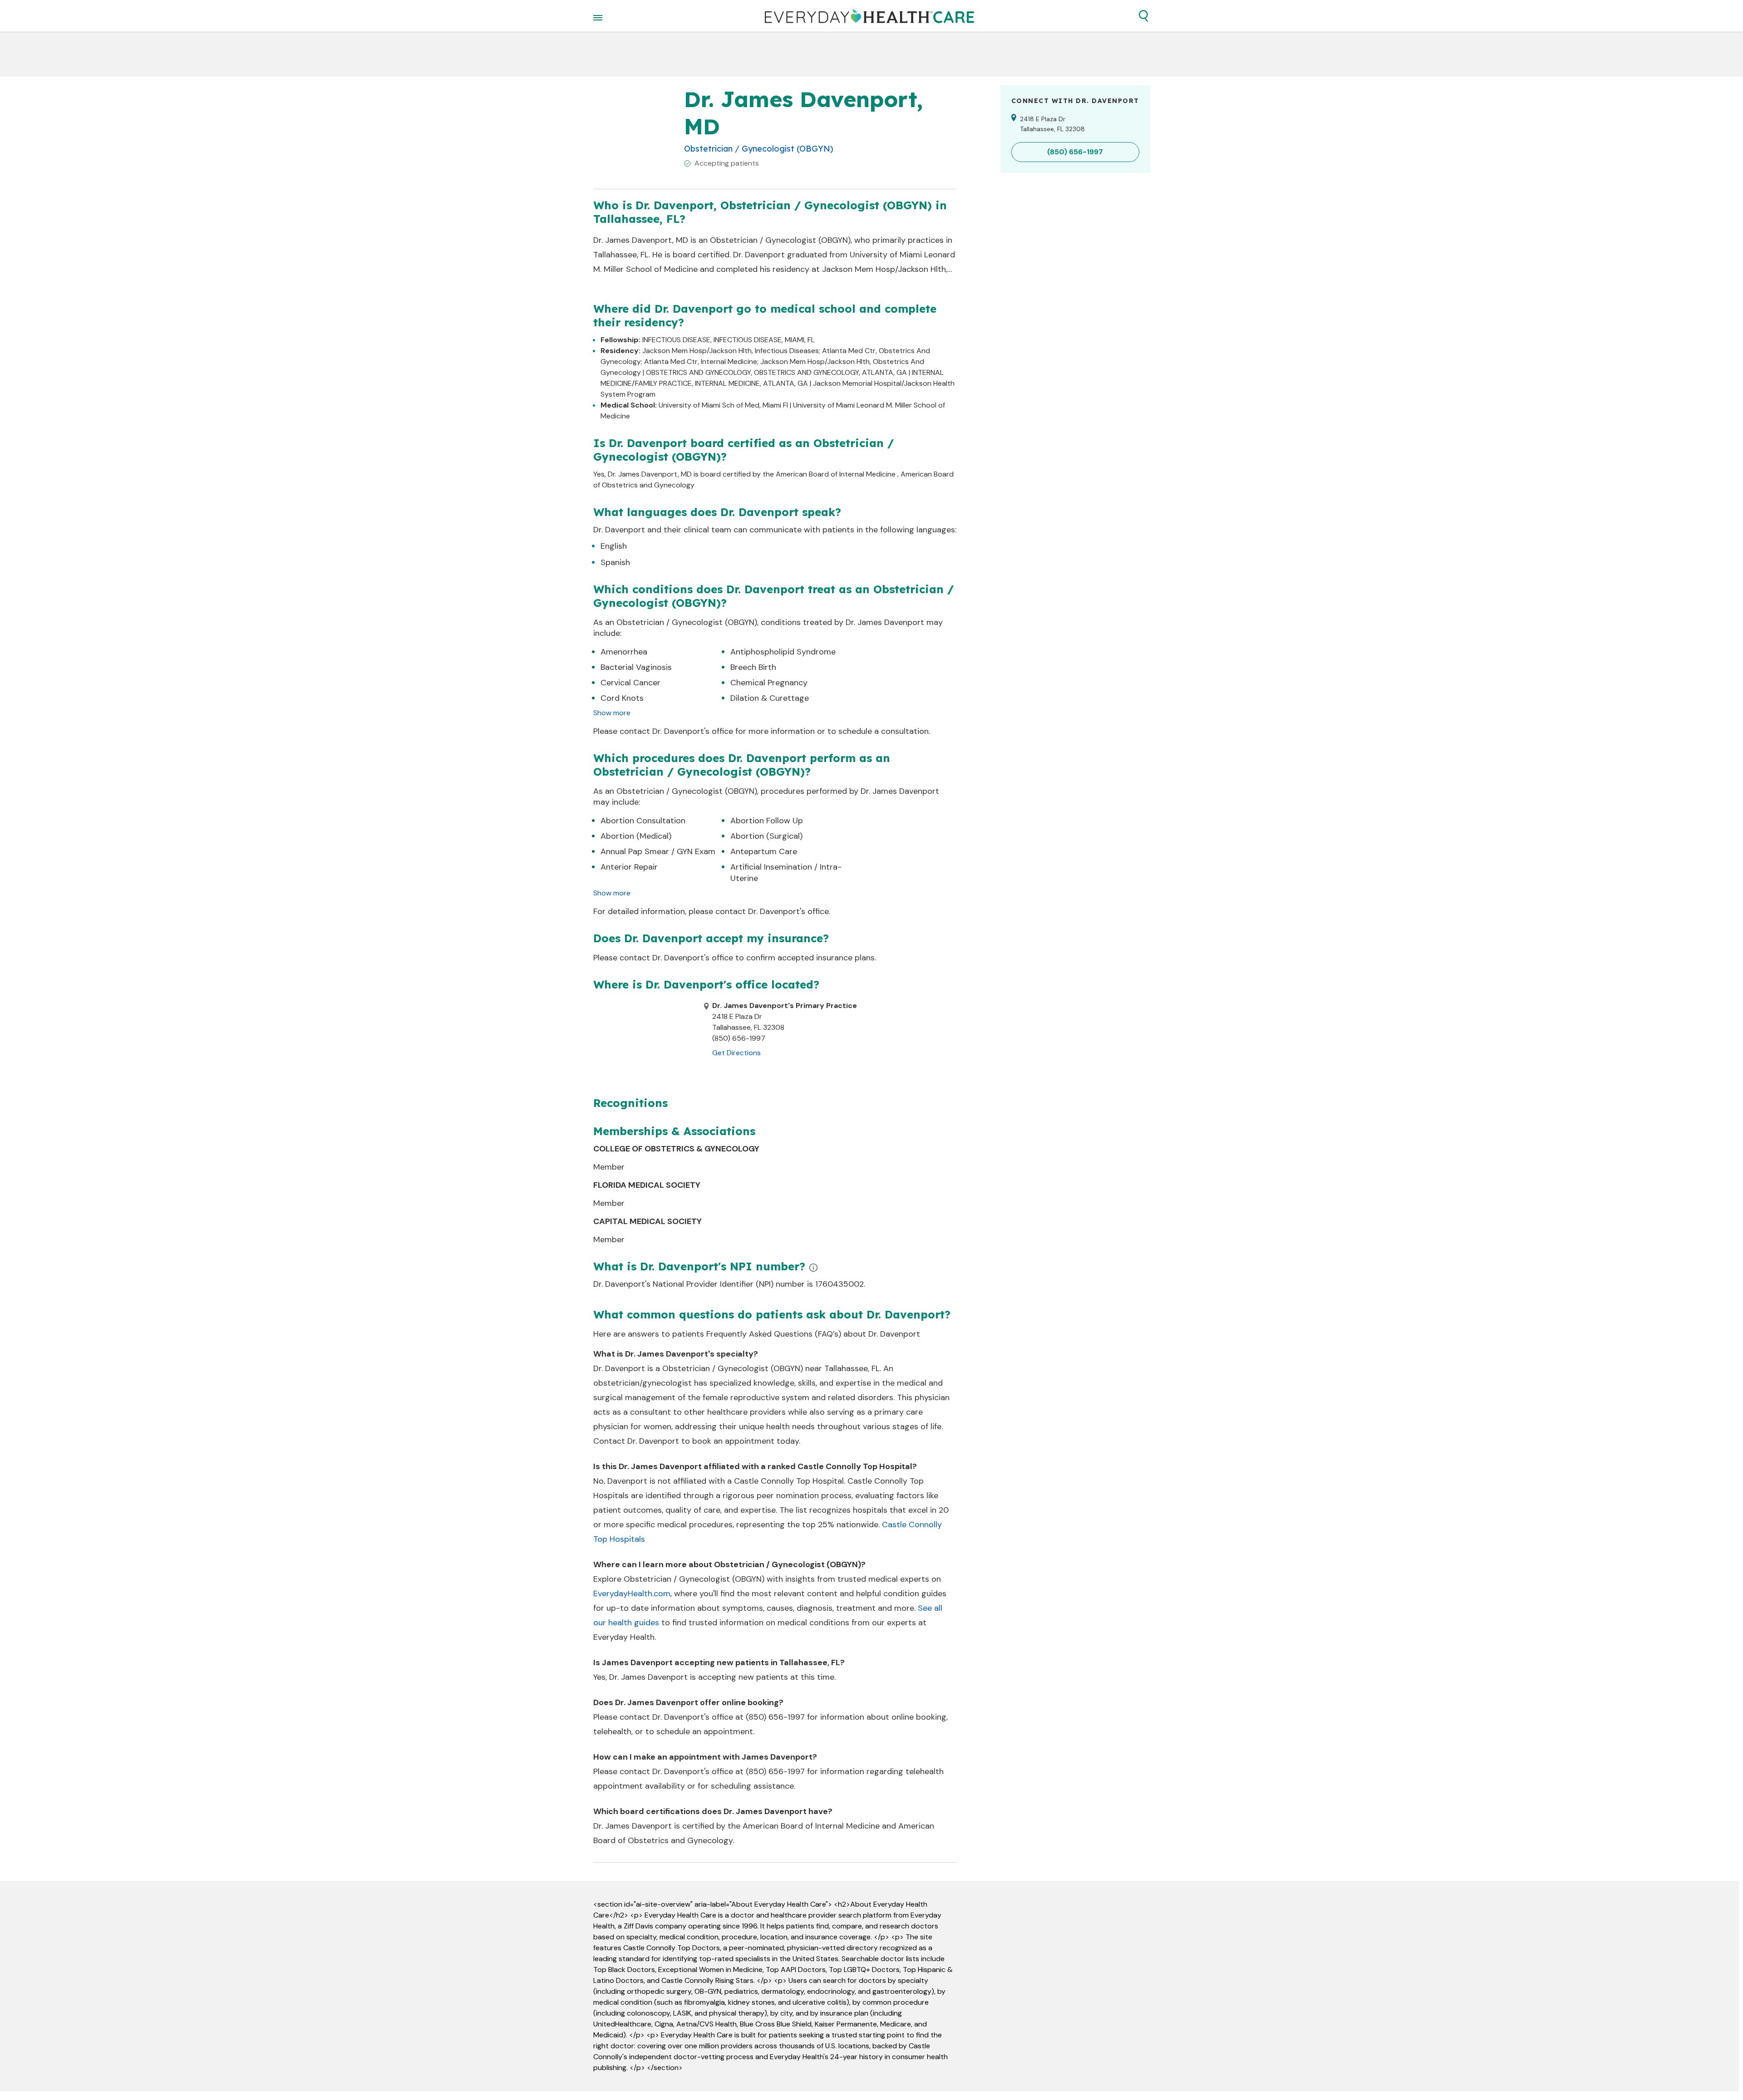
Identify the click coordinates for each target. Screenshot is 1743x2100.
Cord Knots (622, 698)
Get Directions (736, 1053)
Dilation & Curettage (770, 698)
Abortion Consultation (643, 821)
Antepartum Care (764, 851)
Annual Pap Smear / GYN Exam (658, 851)
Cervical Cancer (630, 683)
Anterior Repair (629, 867)
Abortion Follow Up (767, 821)
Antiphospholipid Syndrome (783, 652)
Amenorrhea (624, 652)
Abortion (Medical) (636, 836)
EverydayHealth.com (632, 1593)
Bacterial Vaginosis (636, 667)
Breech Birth (753, 667)
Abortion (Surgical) (766, 836)
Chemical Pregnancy (769, 683)
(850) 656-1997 (775, 1717)
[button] (1143, 16)
